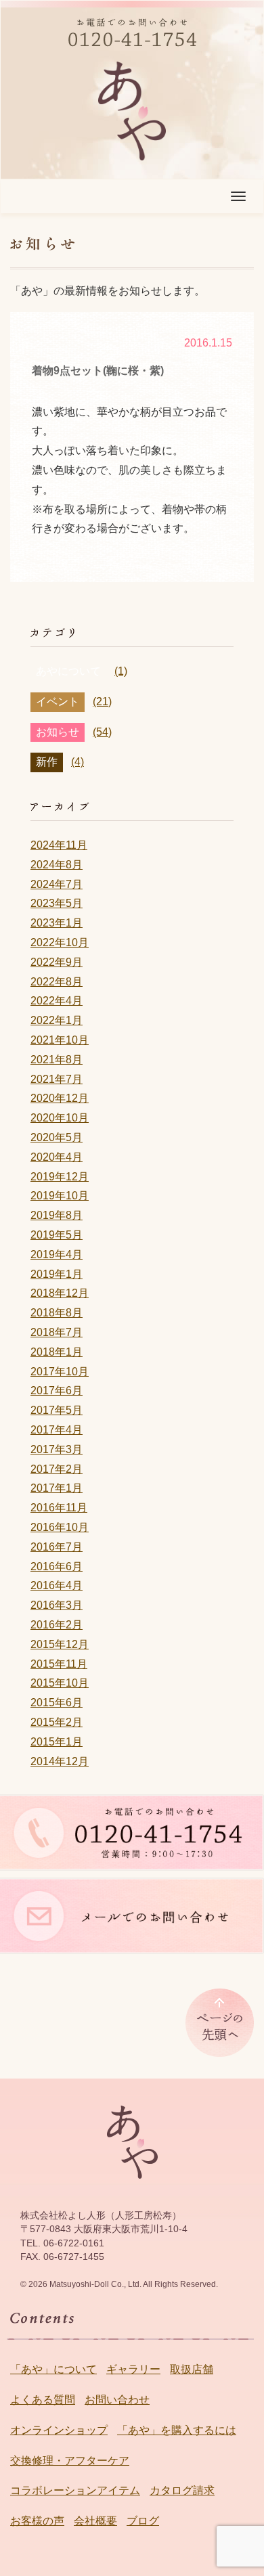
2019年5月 (57, 1235)
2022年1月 (57, 1020)
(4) (78, 762)
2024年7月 (57, 884)
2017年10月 (60, 1372)
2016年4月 (57, 1585)
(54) (102, 732)
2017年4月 (57, 1430)
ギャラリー (133, 2369)
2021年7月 (57, 1079)
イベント (58, 702)
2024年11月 (59, 845)
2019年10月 (60, 1196)
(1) (121, 671)
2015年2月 (57, 1722)
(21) (102, 702)
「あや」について (53, 2369)
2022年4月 (57, 1001)
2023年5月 (57, 903)
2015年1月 (57, 1742)
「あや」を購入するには (177, 2430)
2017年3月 (57, 1449)
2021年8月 (57, 1060)
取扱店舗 (192, 2369)
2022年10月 (60, 942)
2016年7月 (57, 1547)
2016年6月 (57, 1567)
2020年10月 (60, 1118)
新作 (47, 762)
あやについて (68, 671)
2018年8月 (57, 1313)
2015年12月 (60, 1644)
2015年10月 (60, 1683)
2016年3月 (57, 1605)
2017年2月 (57, 1469)
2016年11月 (59, 1508)
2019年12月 (60, 1177)
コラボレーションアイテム (75, 2490)
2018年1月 (57, 1352)
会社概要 (95, 2521)
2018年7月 (57, 1332)
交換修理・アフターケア (70, 2461)
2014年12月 (60, 1761)
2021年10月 (60, 1040)
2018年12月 (60, 1293)
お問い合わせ (117, 2400)
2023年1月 (57, 923)
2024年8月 (57, 865)
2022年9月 (57, 962)
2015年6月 (57, 1703)
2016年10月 (60, 1527)
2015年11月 (59, 1664)
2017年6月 (57, 1391)
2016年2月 (57, 1625)
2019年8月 (57, 1215)
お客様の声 (37, 2521)
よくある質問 (43, 2400)
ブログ (143, 2521)
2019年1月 (57, 1274)
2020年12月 (60, 1098)
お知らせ (58, 732)
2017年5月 (57, 1410)
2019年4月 (57, 1254)
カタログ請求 (182, 2490)
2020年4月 (57, 1157)
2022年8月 (57, 982)
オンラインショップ (59, 2430)
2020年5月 (57, 1137)
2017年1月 (57, 1488)
